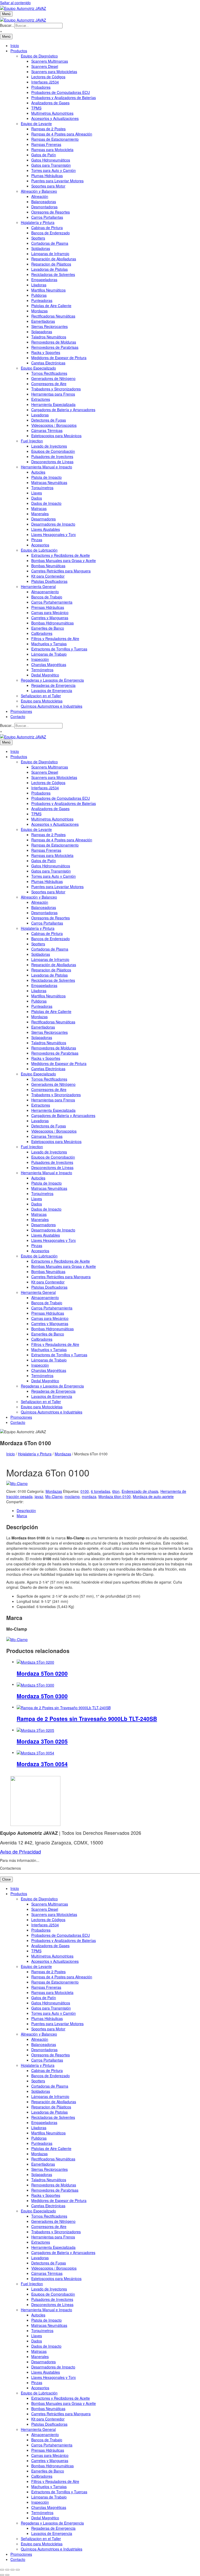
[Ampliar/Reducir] (2, 2570)
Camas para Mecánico (50, 612)
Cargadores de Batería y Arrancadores (63, 410)
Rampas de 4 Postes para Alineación (62, 134)
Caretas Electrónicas (48, 363)
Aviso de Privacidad (20, 1851)
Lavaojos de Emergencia (52, 690)
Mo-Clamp (54, 1496)
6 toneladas (101, 1491)
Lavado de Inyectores (49, 446)
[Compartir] (12, 2570)
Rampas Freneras (46, 144)
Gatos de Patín (44, 155)
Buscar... (7, 25)
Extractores (41, 399)
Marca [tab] (22, 1516)
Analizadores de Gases (50, 103)
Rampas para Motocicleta (52, 150)
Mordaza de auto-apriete (153, 1496)
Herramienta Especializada (53, 404)
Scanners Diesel (45, 66)
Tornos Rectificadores (49, 373)
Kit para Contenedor (48, 576)
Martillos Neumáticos (48, 290)
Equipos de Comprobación (53, 451)
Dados (37, 498)
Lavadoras (40, 415)
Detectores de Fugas (49, 420)
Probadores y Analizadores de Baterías (64, 98)
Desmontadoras (44, 207)
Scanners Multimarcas (50, 61)
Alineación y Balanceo (39, 191)
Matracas (39, 508)
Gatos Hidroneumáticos (51, 160)
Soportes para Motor (48, 186)
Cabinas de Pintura (47, 228)
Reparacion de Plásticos (51, 264)
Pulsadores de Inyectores (52, 456)
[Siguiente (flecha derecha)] (7, 2575)
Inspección (40, 659)
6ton (116, 1491)
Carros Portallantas (47, 217)
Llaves (37, 493)
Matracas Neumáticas (49, 482)
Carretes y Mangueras (50, 618)
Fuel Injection (32, 441)
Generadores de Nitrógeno (53, 378)
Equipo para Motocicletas (42, 701)
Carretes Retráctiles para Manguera (61, 571)
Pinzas (37, 540)
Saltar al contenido (15, 3)
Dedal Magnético (45, 675)
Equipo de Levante (36, 124)
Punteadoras (42, 300)
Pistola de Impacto (46, 477)
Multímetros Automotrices (52, 113)
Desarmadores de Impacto (53, 524)
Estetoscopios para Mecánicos (56, 436)
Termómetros (42, 670)
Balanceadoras (44, 202)
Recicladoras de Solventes (53, 274)
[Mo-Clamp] (17, 1483)
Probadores (41, 87)
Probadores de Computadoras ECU (61, 92)
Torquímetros (42, 488)
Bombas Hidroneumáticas (52, 623)
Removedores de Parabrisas (55, 347)
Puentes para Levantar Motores (57, 181)
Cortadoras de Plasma (50, 243)
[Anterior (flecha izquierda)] (2, 2575)
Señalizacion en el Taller (41, 696)
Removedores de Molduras (54, 342)
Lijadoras (39, 285)
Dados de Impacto (46, 503)
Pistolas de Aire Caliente (51, 306)
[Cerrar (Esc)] (18, 2570)
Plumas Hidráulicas (47, 176)
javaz (39, 1496)
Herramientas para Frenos (53, 394)
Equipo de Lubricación (39, 550)
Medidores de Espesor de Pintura (59, 358)
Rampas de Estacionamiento (55, 139)
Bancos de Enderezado (51, 233)
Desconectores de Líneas (52, 462)
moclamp (72, 1496)
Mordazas (39, 311)
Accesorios (40, 545)
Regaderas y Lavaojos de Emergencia (52, 680)
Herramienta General (38, 586)
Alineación (40, 196)
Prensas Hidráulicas (48, 607)
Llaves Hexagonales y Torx (54, 534)
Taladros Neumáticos (49, 337)
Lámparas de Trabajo (49, 654)
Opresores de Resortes (51, 212)
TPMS (36, 108)
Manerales (40, 514)
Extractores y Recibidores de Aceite (61, 555)
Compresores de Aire (49, 384)
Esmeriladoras (43, 321)
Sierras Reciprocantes (49, 326)
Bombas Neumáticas (48, 566)
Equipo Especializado (38, 368)
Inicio (15, 46)
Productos (19, 51)
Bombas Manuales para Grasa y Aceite (64, 560)
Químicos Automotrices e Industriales (52, 706)
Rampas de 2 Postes (48, 129)
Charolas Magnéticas (49, 664)
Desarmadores (43, 519)
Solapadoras (42, 332)
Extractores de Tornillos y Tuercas (59, 649)
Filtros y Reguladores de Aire (55, 638)
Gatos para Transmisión (51, 165)
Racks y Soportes (46, 352)
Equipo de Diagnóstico (39, 56)
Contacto (18, 716)
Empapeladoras (44, 280)
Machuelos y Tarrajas (49, 644)
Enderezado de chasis (140, 1491)
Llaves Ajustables (46, 529)
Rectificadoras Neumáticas (53, 316)
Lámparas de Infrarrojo (50, 254)
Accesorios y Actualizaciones (55, 118)
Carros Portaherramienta (52, 602)
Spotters (38, 238)
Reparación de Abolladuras (54, 259)
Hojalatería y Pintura (38, 222)
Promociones (21, 711)
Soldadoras (41, 248)
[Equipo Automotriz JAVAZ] (23, 19)
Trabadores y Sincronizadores (56, 389)
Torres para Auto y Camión (54, 170)
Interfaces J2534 (45, 82)
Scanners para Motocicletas (54, 72)
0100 (85, 1491)
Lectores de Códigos (48, 77)
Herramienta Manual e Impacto (46, 467)
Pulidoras (39, 295)
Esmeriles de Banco (48, 628)
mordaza (89, 1496)
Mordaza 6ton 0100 (115, 1496)
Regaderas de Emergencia (53, 685)
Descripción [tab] (26, 1510)
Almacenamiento (45, 592)
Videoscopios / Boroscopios (54, 425)
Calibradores (42, 633)
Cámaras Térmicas (47, 430)
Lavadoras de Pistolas (49, 269)
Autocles (38, 472)
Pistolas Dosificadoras (49, 581)
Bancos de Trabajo (47, 597)
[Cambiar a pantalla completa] (7, 2570)
